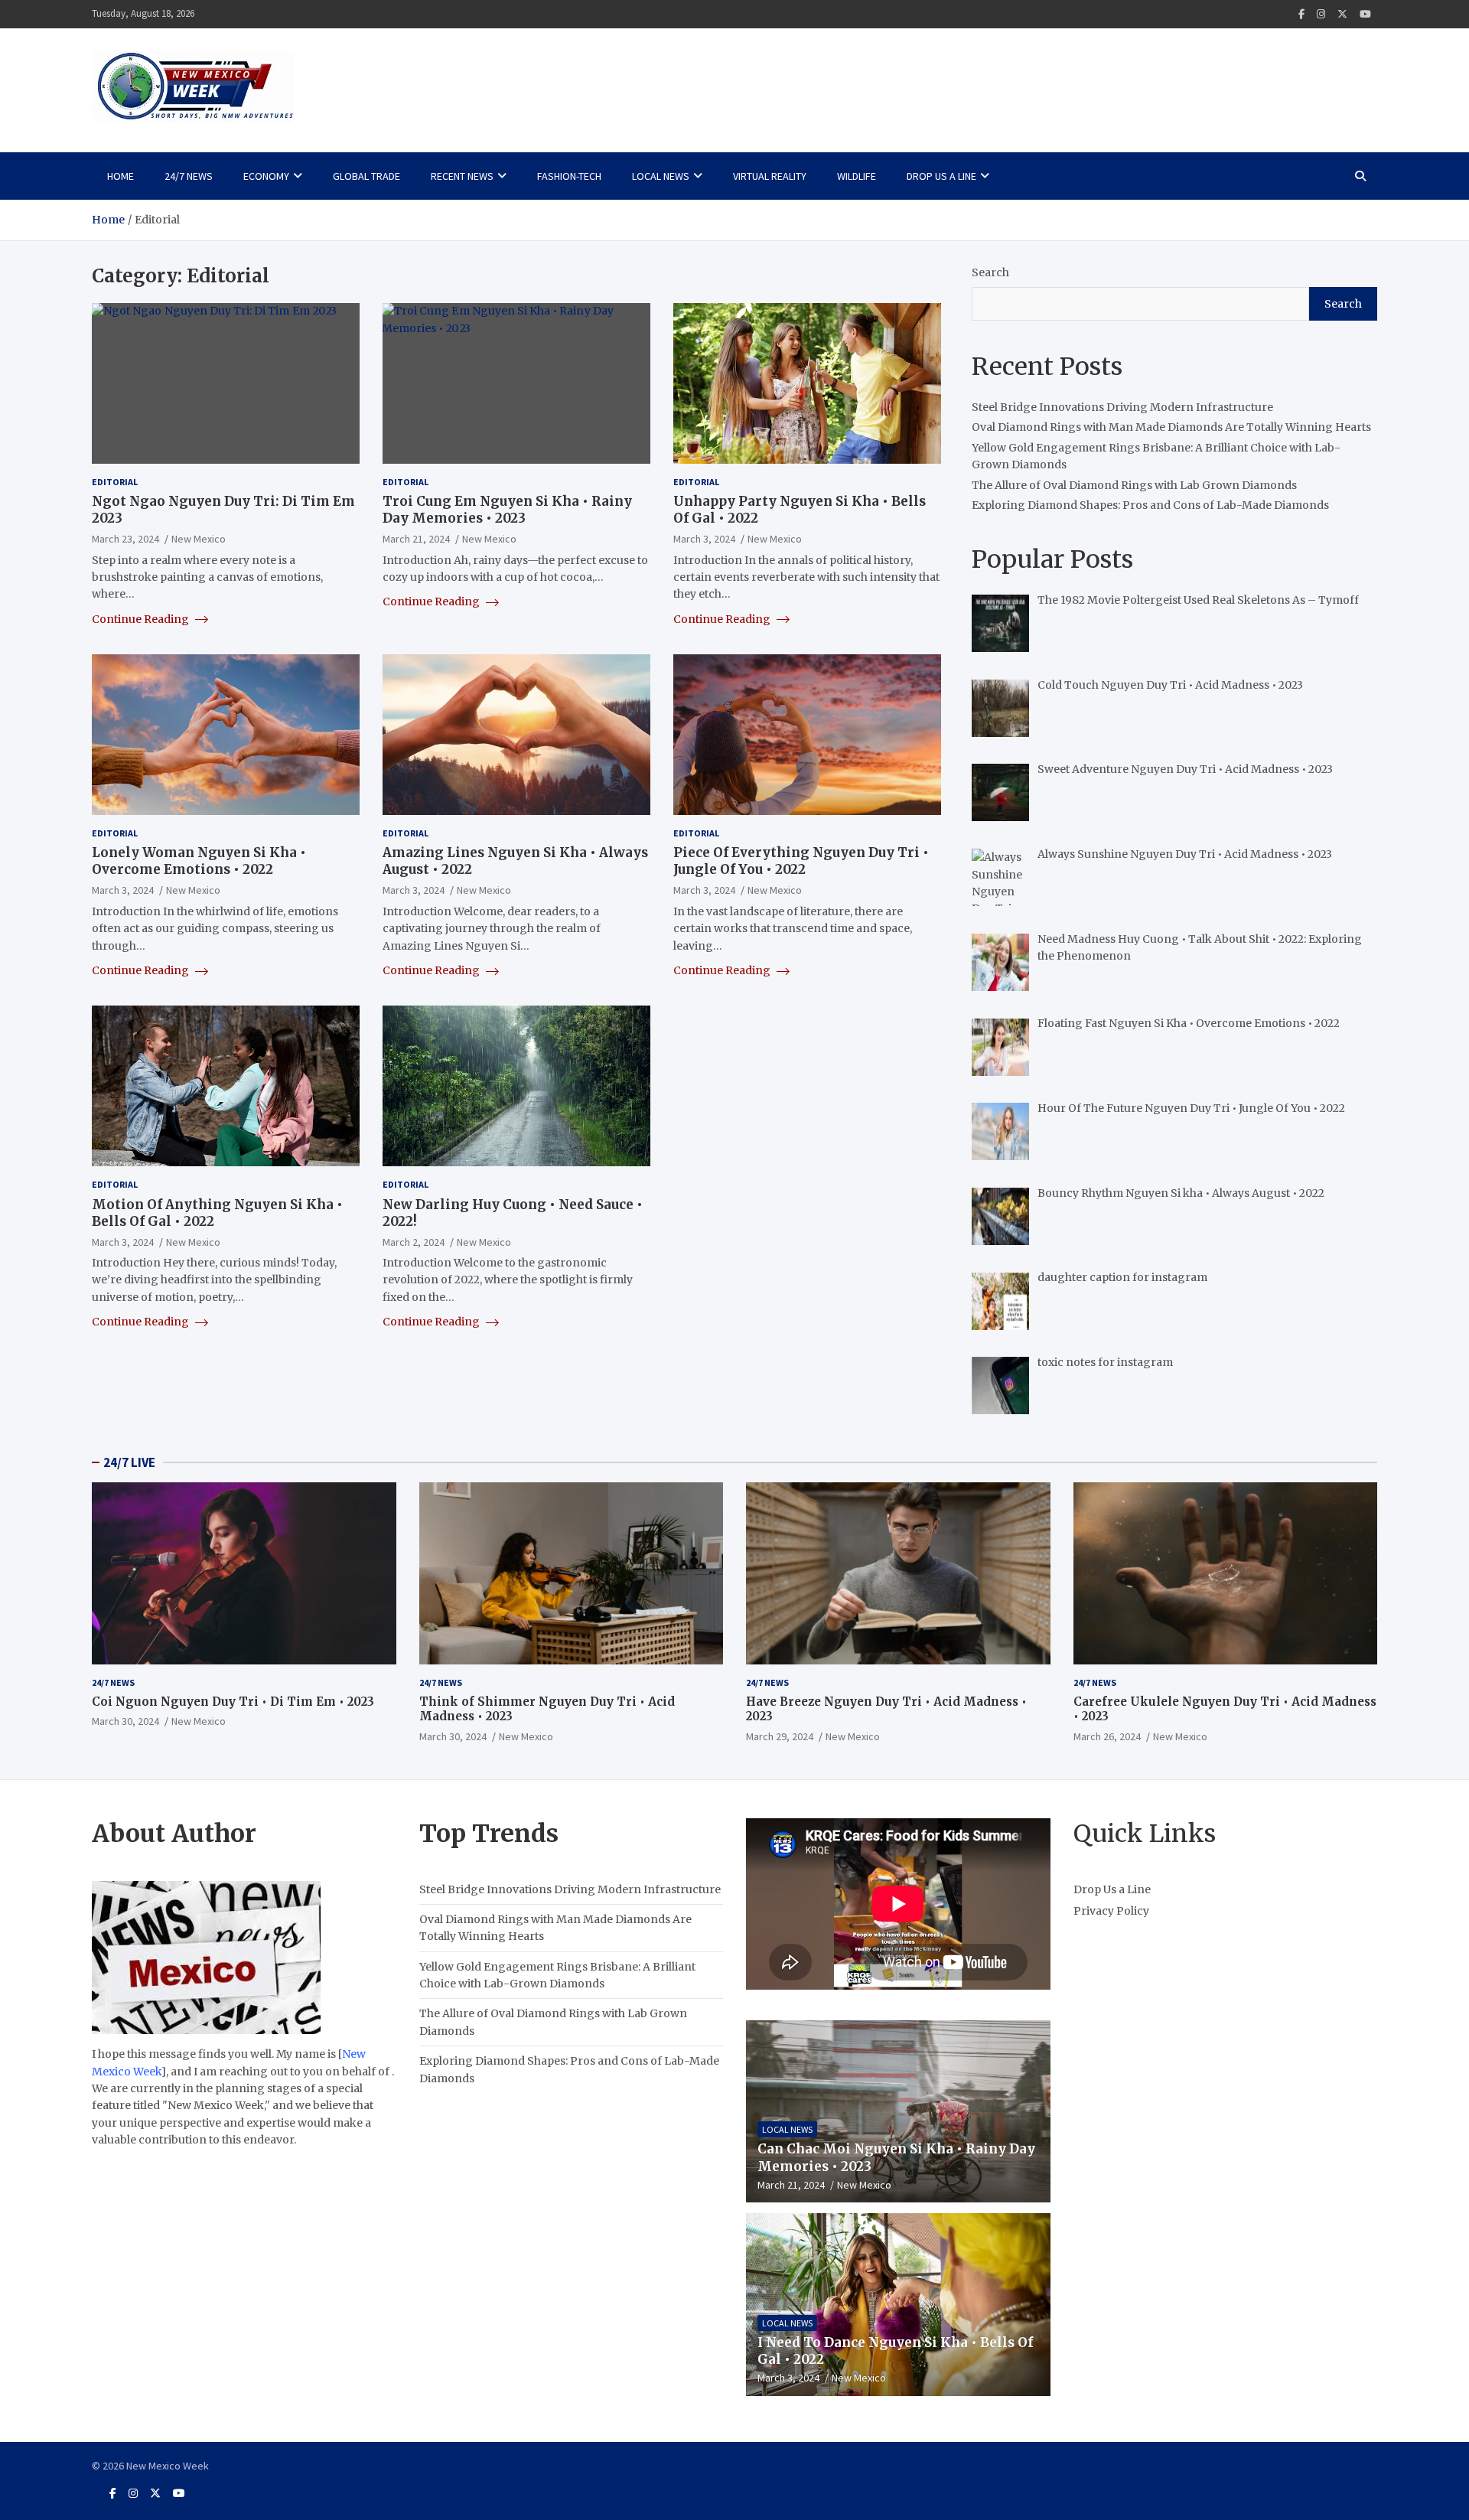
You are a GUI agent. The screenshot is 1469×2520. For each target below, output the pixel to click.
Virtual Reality (770, 176)
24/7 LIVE (129, 1462)
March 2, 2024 (414, 1242)
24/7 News (189, 176)
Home (121, 176)
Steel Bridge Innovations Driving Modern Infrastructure (1122, 407)
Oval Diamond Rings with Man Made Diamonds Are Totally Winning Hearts (1171, 427)
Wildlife (857, 176)
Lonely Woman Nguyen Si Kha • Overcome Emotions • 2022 (199, 861)
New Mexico (199, 539)
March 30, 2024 (125, 1721)
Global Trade (366, 176)
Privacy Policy (1111, 1911)
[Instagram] (1321, 14)
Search (990, 272)
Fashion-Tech (569, 176)
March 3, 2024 (704, 539)
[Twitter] (1342, 14)
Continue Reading (142, 619)
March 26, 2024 (1107, 1736)
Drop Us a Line (941, 176)
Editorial (115, 482)
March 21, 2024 (416, 539)
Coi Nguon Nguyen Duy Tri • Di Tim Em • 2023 (233, 1702)
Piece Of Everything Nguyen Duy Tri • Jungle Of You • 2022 (801, 861)
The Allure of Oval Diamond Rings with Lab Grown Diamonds (1134, 485)
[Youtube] (1365, 14)
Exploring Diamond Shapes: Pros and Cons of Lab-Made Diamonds (1150, 505)
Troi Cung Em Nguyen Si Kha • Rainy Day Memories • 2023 (507, 510)
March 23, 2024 (125, 539)
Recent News (462, 176)
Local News (661, 176)
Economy (266, 176)
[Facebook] (1301, 14)
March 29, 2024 (780, 1736)
